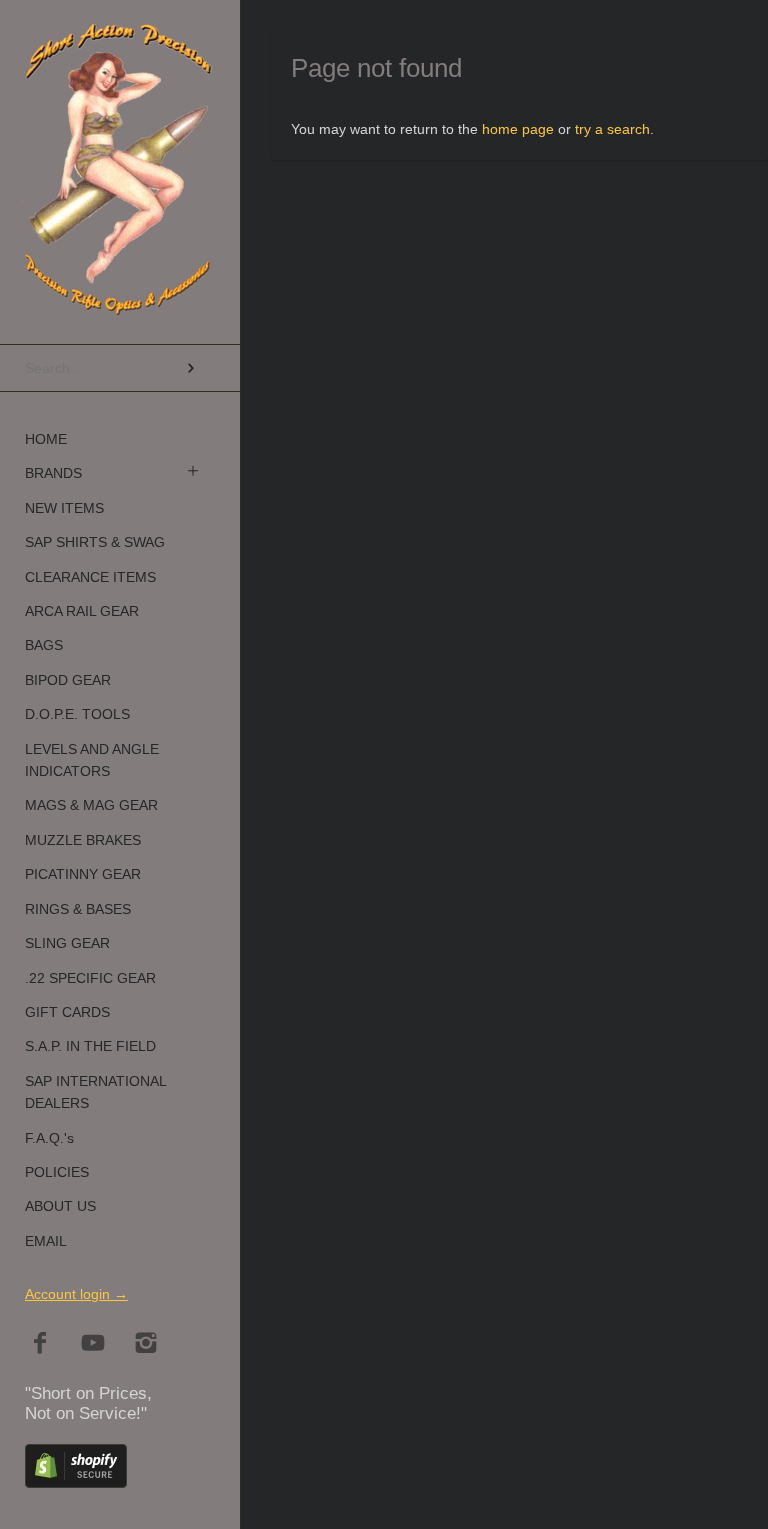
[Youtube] (93, 1344)
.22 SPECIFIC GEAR (90, 978)
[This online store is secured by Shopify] (76, 1482)
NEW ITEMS (64, 508)
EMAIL (46, 1241)
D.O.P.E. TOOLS (77, 714)
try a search (612, 129)
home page (518, 129)
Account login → (76, 1294)
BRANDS (53, 473)
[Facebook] (40, 1344)
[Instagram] (146, 1344)
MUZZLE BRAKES (83, 840)
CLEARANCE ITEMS (90, 577)
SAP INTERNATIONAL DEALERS (95, 1092)
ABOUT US (60, 1206)
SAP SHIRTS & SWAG (95, 542)
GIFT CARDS (67, 1012)
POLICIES (57, 1172)
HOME (46, 439)
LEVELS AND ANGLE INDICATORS (92, 760)
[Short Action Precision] (120, 44)
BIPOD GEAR (68, 680)
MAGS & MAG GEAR (91, 805)
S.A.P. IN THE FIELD (90, 1046)
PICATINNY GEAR (83, 874)
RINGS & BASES (78, 909)
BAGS (44, 645)
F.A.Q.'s (49, 1138)
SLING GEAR (67, 943)
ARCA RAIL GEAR (82, 611)
